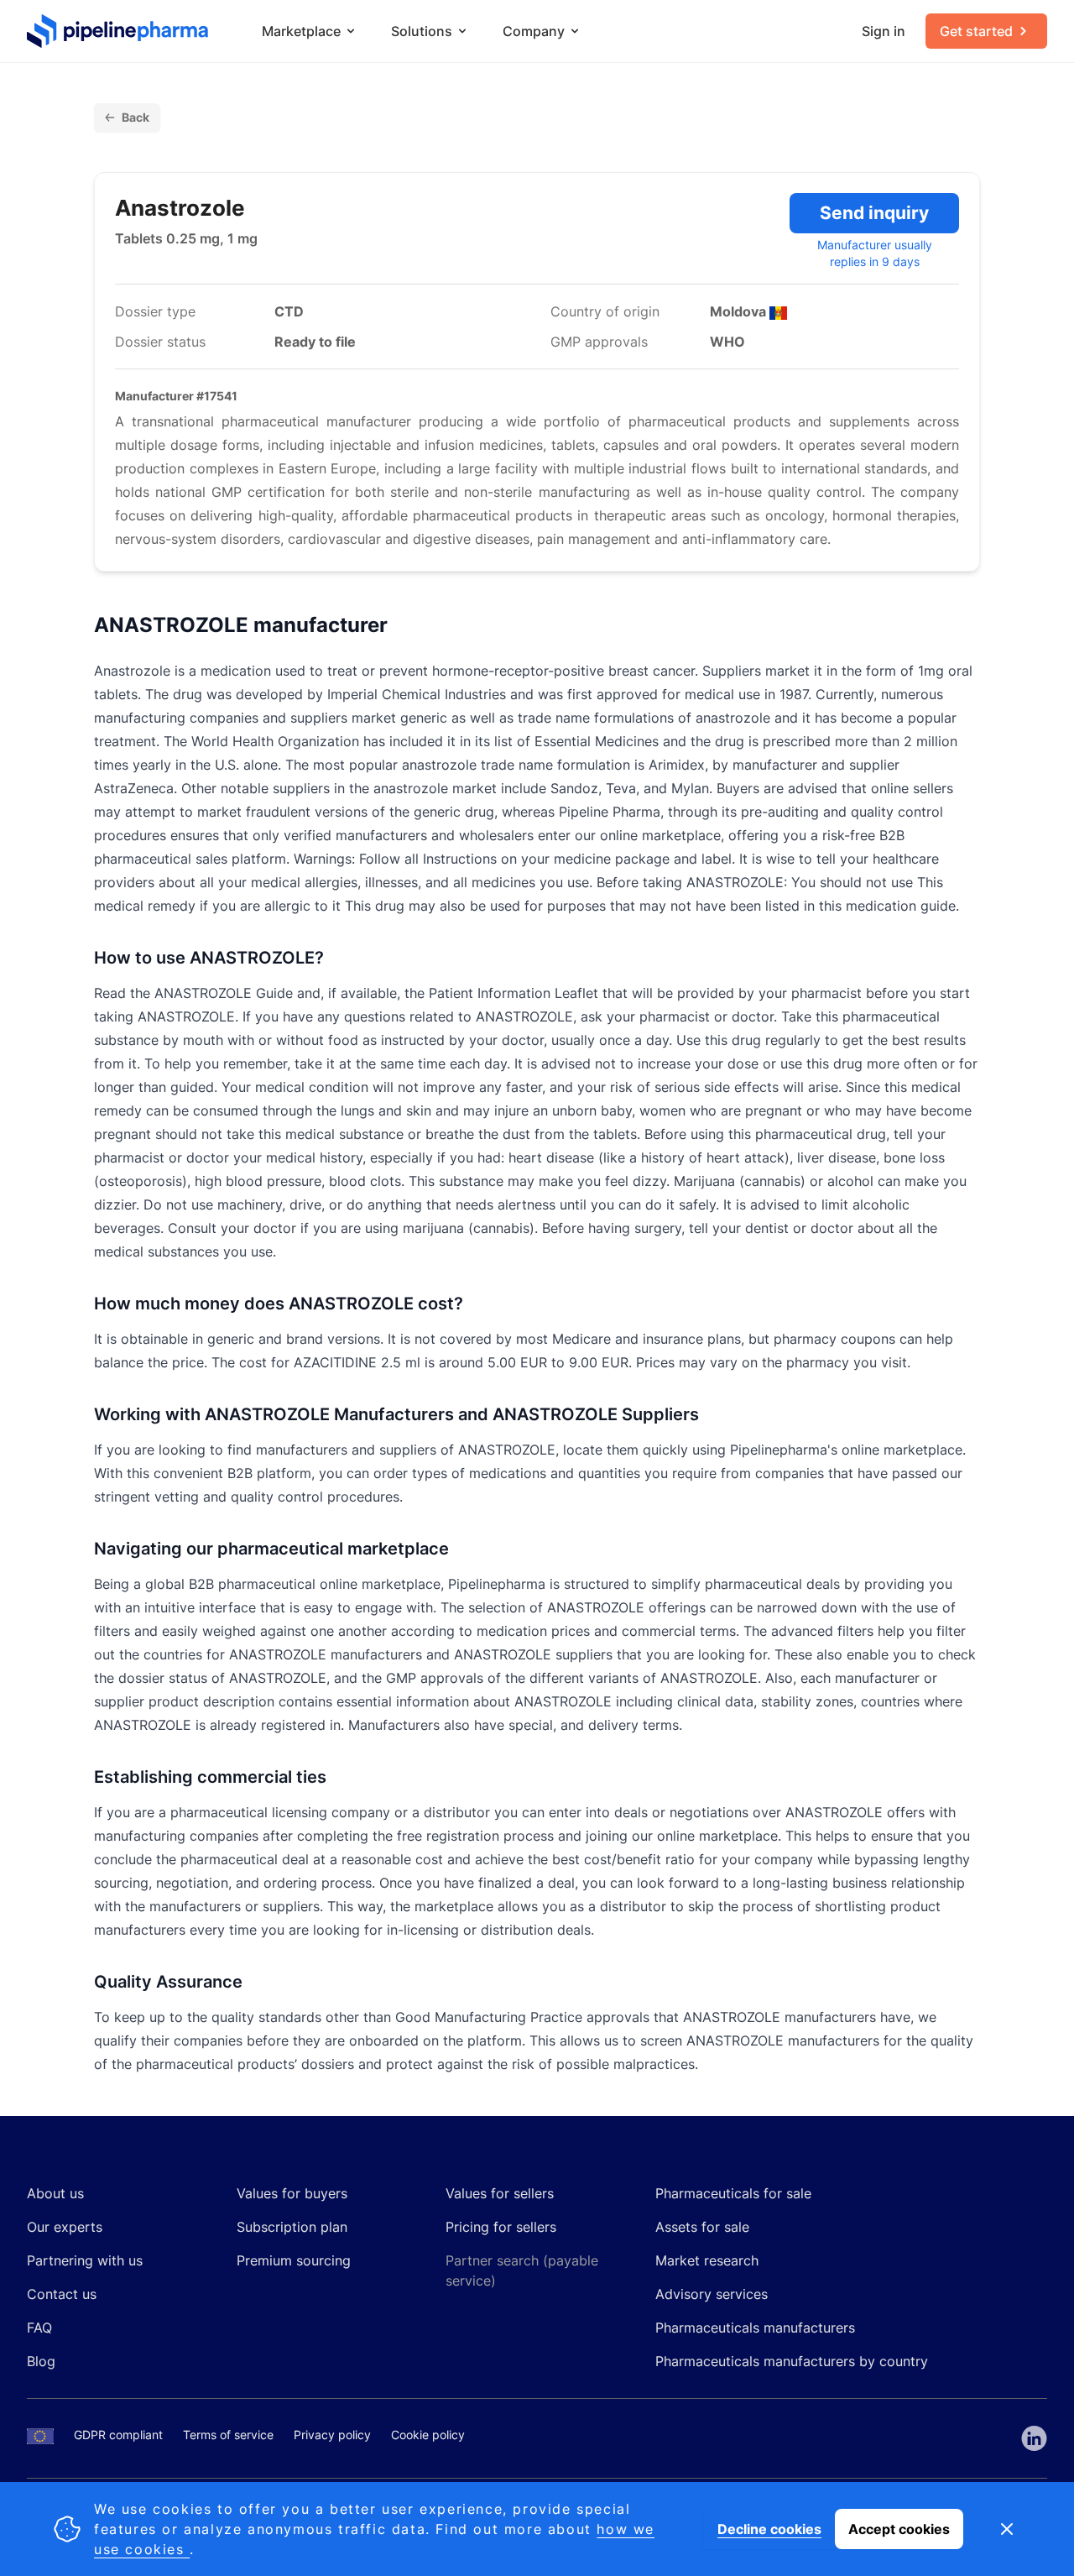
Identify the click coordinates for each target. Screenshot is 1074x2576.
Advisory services (712, 2294)
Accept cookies (899, 2529)
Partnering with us (85, 2260)
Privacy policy (332, 2435)
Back (136, 117)
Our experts (65, 2227)
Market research (707, 2260)
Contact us (62, 2294)
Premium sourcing (294, 2260)
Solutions (422, 31)
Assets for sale (702, 2227)
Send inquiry (874, 213)
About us (55, 2193)
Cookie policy (428, 2435)
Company (534, 31)
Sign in (884, 31)
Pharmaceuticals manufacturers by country (792, 2361)
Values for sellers (500, 2193)
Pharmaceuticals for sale (733, 2193)
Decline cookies (769, 2529)
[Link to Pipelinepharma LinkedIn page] (1034, 2438)
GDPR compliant (118, 2435)
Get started (976, 31)
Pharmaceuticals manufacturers (755, 2328)
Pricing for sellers (501, 2227)
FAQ (39, 2328)
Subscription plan (292, 2227)
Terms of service (228, 2435)
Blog (41, 2361)
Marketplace (301, 31)
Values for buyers (292, 2193)
